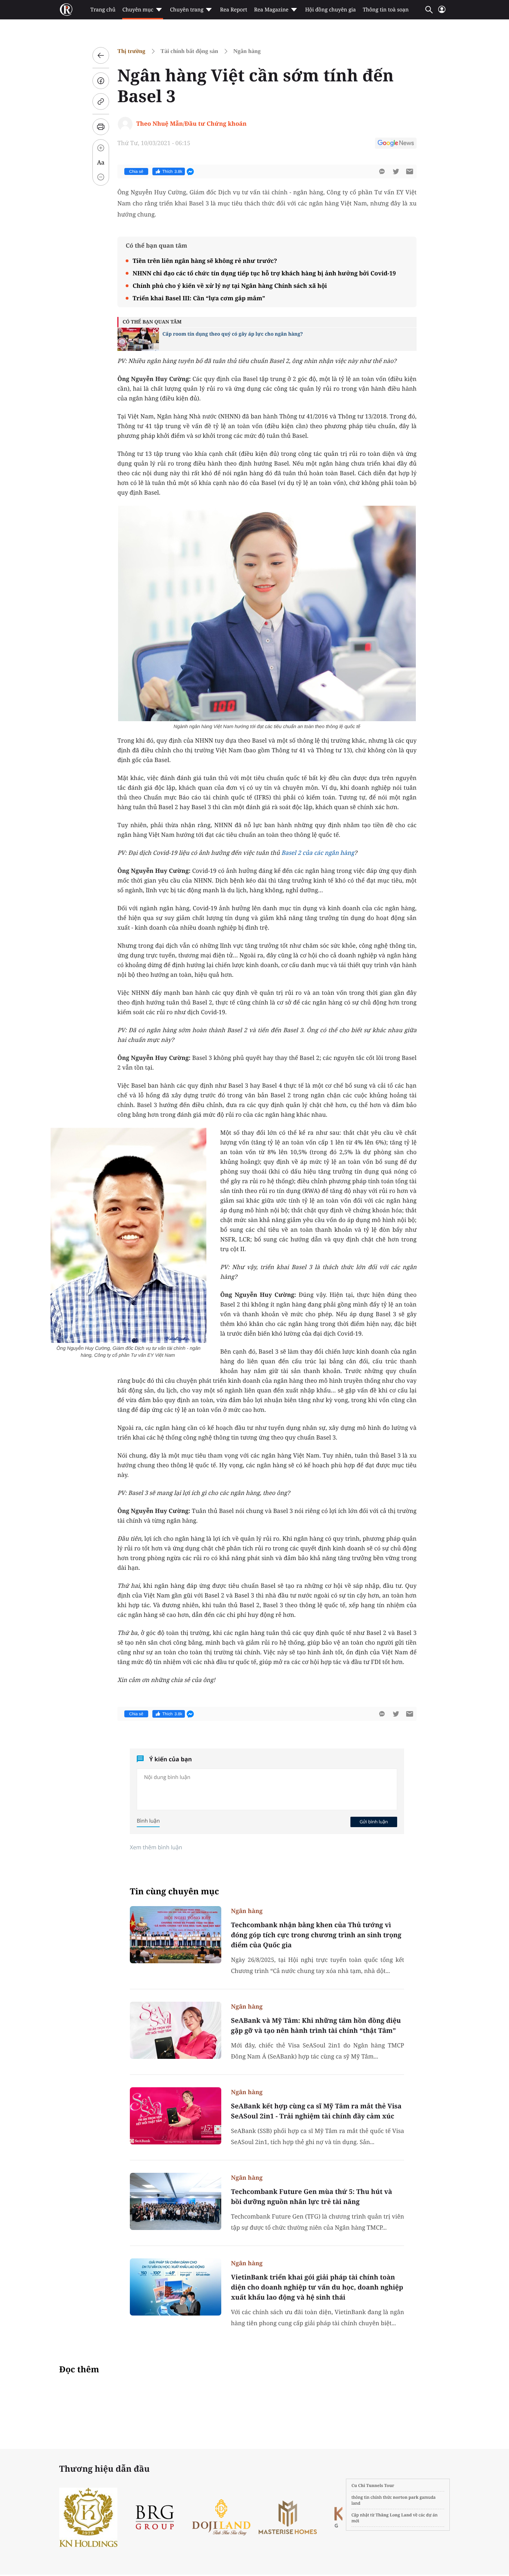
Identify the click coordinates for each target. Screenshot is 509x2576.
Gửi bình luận (374, 1822)
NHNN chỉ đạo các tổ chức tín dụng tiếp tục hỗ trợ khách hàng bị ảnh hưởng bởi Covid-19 (264, 273)
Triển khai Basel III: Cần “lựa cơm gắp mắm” (199, 298)
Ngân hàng (247, 51)
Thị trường (131, 51)
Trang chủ (103, 10)
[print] (101, 127)
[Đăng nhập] (442, 12)
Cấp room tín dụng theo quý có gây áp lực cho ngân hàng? (233, 334)
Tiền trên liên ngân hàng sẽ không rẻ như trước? (205, 261)
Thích (172, 171)
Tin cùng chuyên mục (175, 1891)
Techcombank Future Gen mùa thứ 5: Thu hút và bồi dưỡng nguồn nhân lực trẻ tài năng (311, 2197)
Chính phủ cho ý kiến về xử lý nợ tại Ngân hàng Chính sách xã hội (230, 286)
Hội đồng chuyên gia (331, 10)
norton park (406, 2497)
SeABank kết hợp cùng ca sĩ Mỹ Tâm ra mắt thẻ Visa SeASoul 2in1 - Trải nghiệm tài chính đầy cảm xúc (316, 2111)
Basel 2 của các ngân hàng (318, 853)
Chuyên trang (187, 10)
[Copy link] (101, 101)
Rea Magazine (271, 10)
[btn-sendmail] (410, 171)
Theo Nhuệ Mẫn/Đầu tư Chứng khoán (192, 123)
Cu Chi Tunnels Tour (373, 2485)
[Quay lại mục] (101, 55)
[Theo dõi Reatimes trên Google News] (396, 144)
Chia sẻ (136, 171)
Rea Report (233, 10)
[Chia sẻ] (101, 81)
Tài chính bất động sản (189, 51)
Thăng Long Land (394, 2515)
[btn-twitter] (396, 171)
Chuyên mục (138, 10)
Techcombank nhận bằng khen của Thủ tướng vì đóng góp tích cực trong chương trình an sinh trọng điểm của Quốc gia (316, 1935)
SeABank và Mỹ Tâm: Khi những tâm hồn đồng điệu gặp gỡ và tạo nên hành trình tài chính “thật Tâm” (316, 2025)
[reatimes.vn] (66, 10)
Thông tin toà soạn (386, 10)
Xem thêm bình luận (156, 1847)
